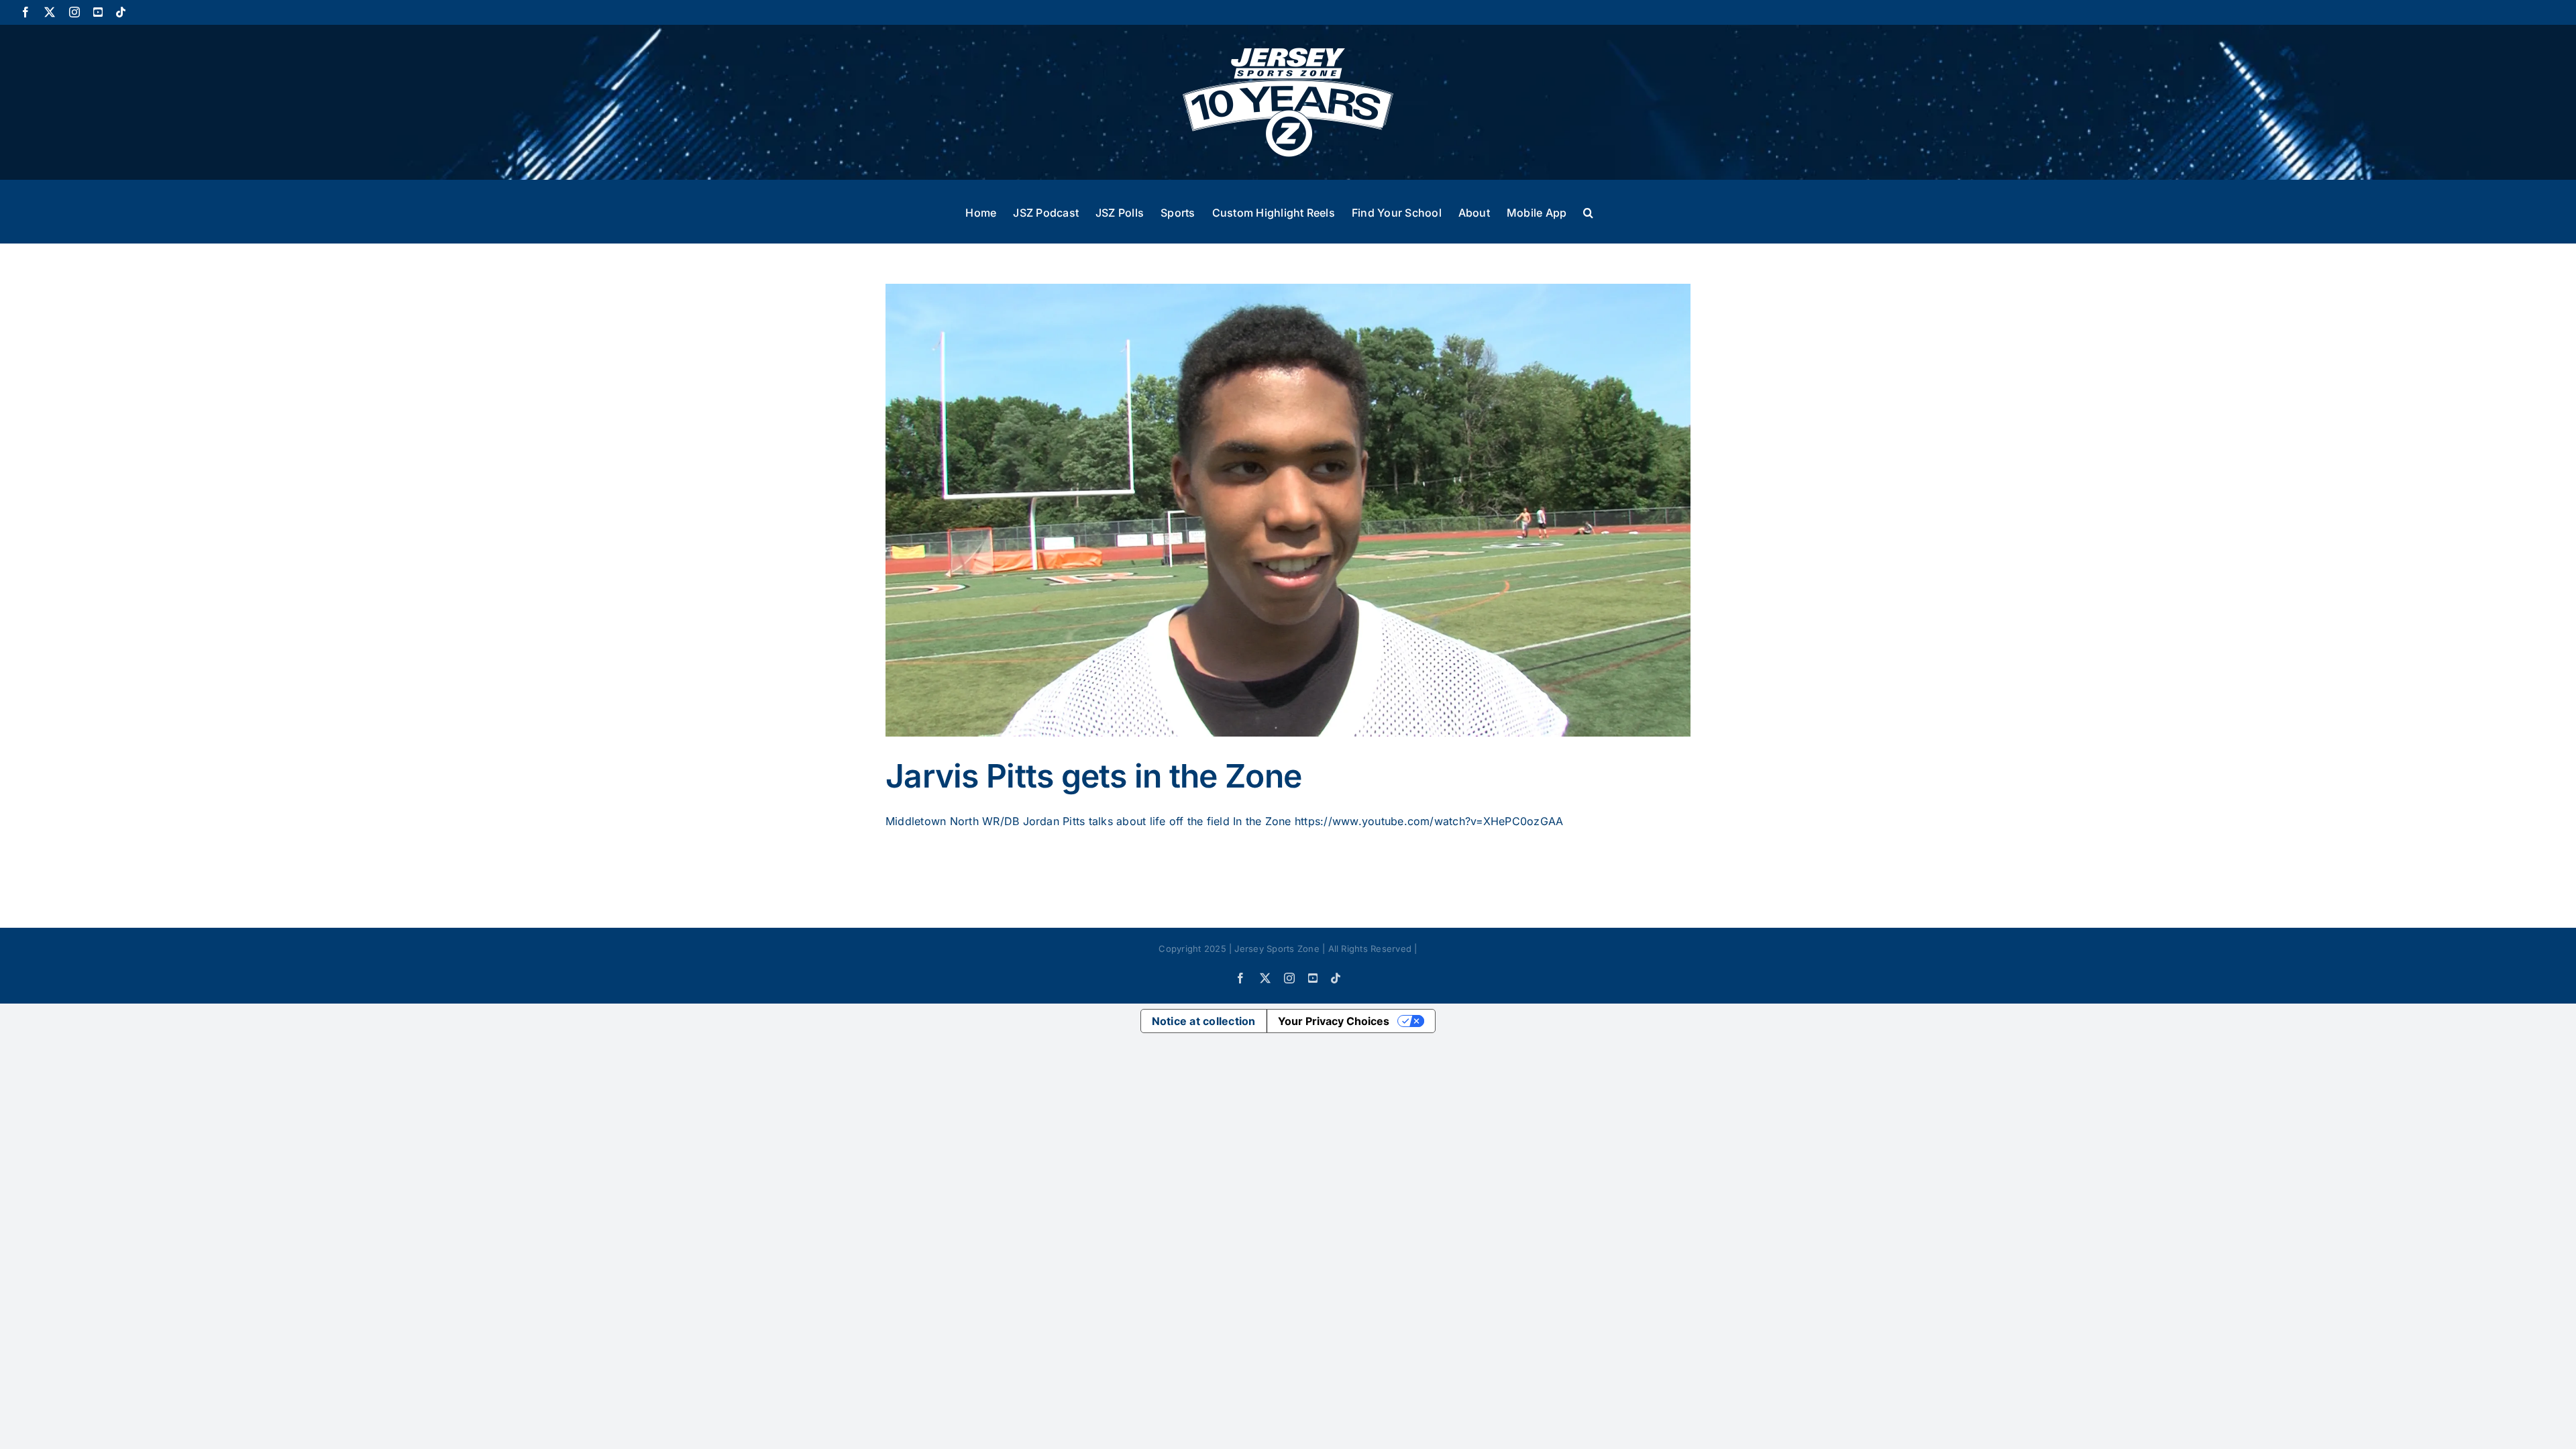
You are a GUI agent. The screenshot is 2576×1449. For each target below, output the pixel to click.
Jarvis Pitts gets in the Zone (1093, 776)
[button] (1588, 211)
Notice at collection (1204, 1021)
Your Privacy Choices (1334, 1021)
